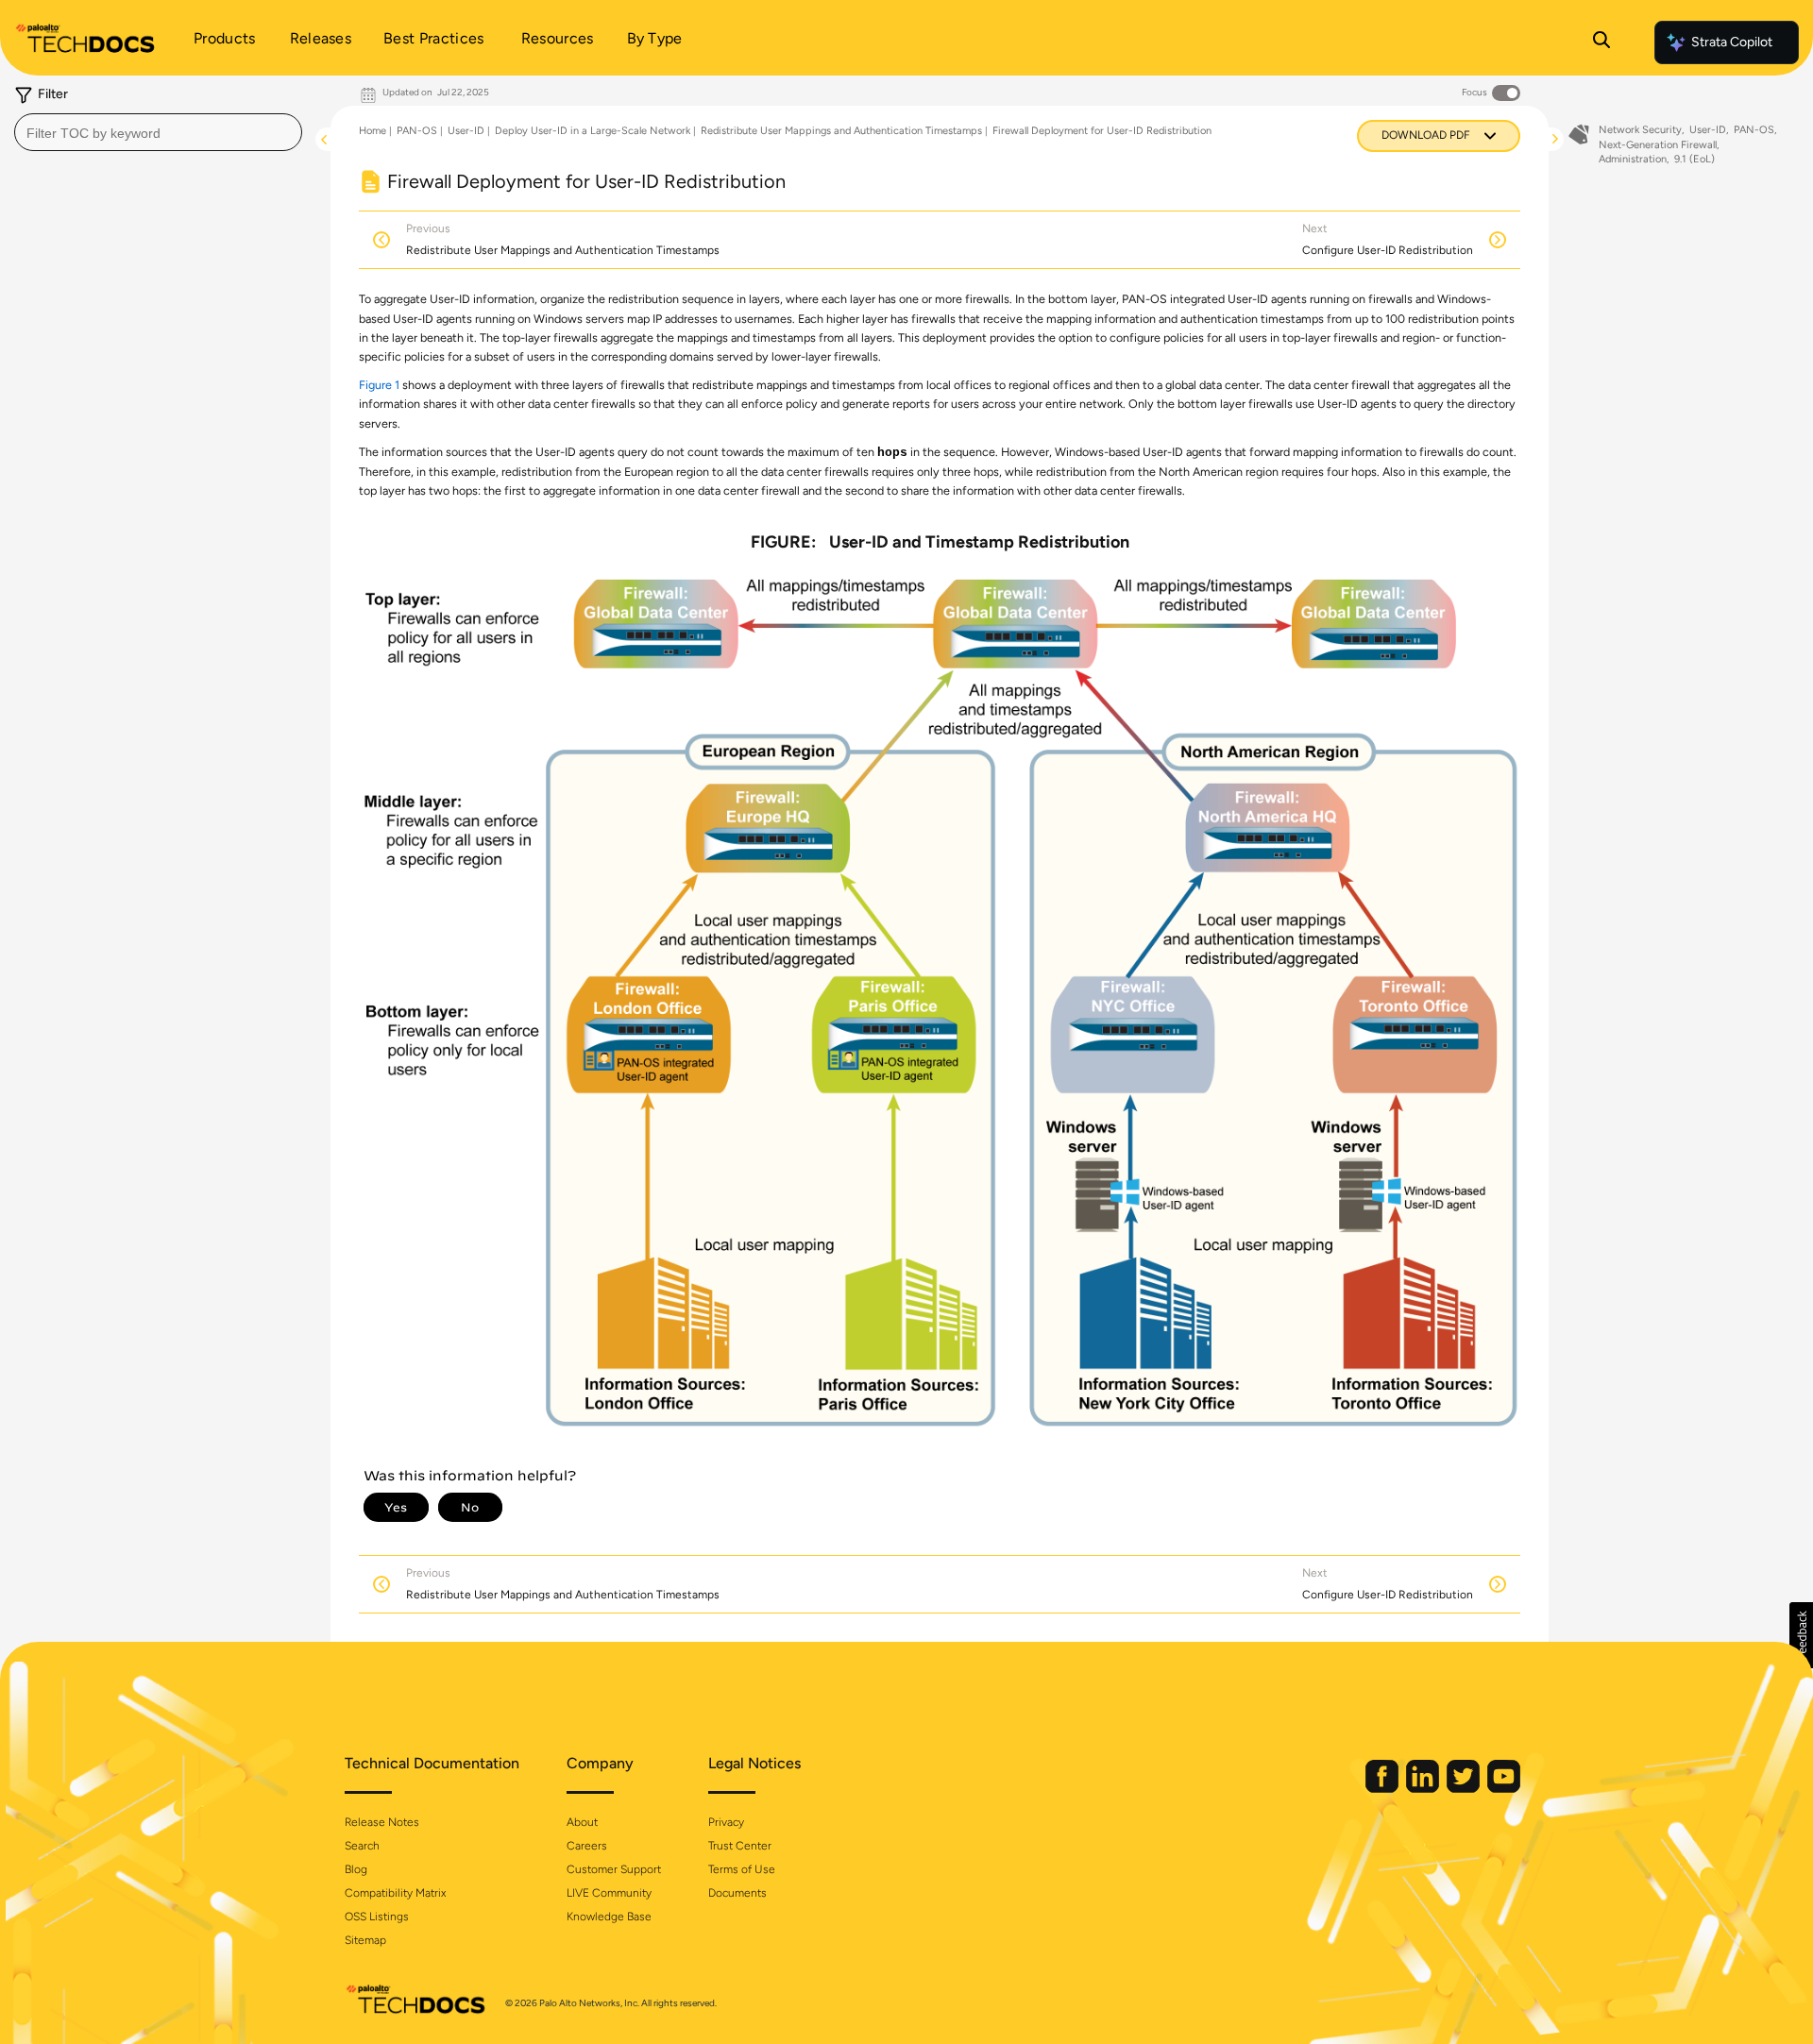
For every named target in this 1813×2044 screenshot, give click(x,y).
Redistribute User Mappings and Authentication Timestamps (841, 131)
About (582, 1822)
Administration (1633, 159)
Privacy (726, 1822)
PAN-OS (417, 131)
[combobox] (158, 132)
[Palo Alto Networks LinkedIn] (1424, 1789)
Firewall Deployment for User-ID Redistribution (1102, 131)
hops (892, 453)
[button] (1801, 1635)
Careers (587, 1846)
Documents (737, 1893)
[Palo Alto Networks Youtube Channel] (1504, 1789)
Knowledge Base (609, 1917)
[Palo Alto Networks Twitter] (1465, 1789)
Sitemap (365, 1940)
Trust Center (740, 1846)
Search (362, 1846)
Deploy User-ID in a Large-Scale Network (593, 131)
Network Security (1640, 130)
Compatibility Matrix (395, 1893)
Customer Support (614, 1869)
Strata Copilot (1732, 42)
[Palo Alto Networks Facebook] (1383, 1789)
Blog (356, 1869)
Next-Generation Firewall (1658, 145)
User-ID (466, 131)
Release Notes (382, 1822)
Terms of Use (742, 1869)
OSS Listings (377, 1917)
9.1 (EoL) (1694, 159)
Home (373, 131)
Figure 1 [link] (379, 385)
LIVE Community (609, 1893)
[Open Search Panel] (1601, 42)
